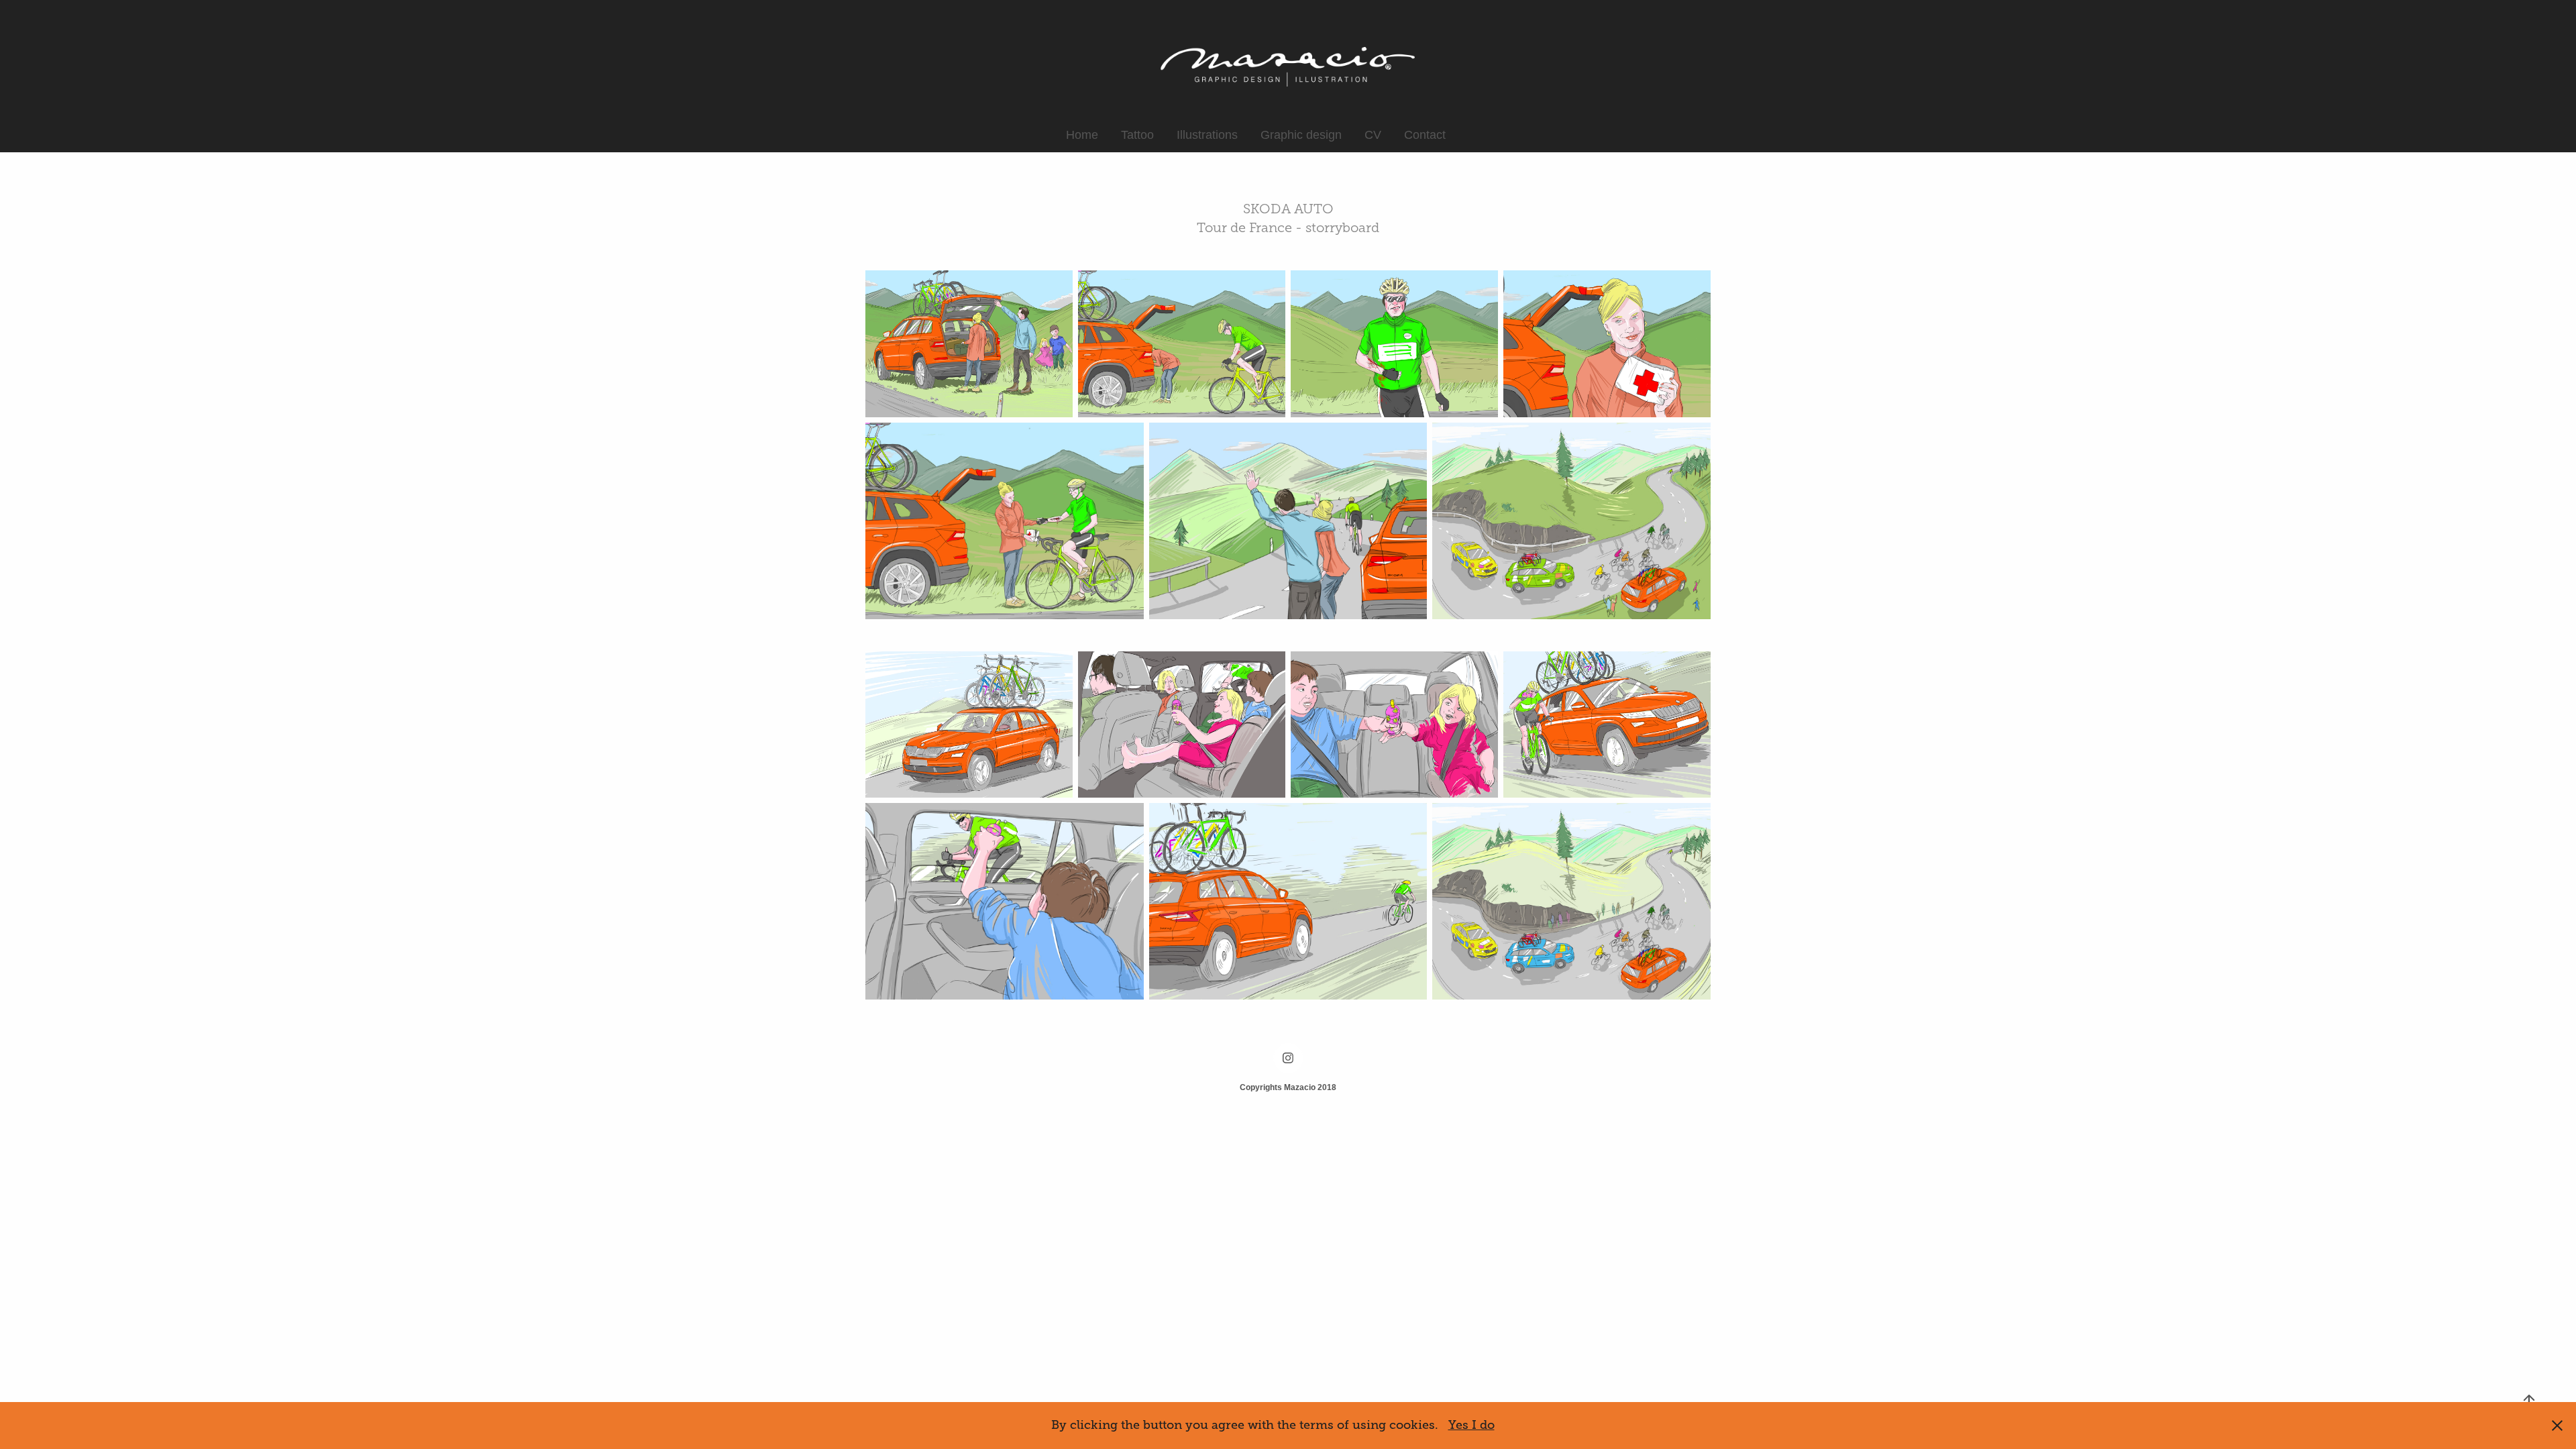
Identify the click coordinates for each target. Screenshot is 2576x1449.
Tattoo (1137, 135)
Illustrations (1207, 135)
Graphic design (1301, 135)
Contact (1425, 135)
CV (1373, 135)
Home (1082, 135)
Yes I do (1471, 1425)
